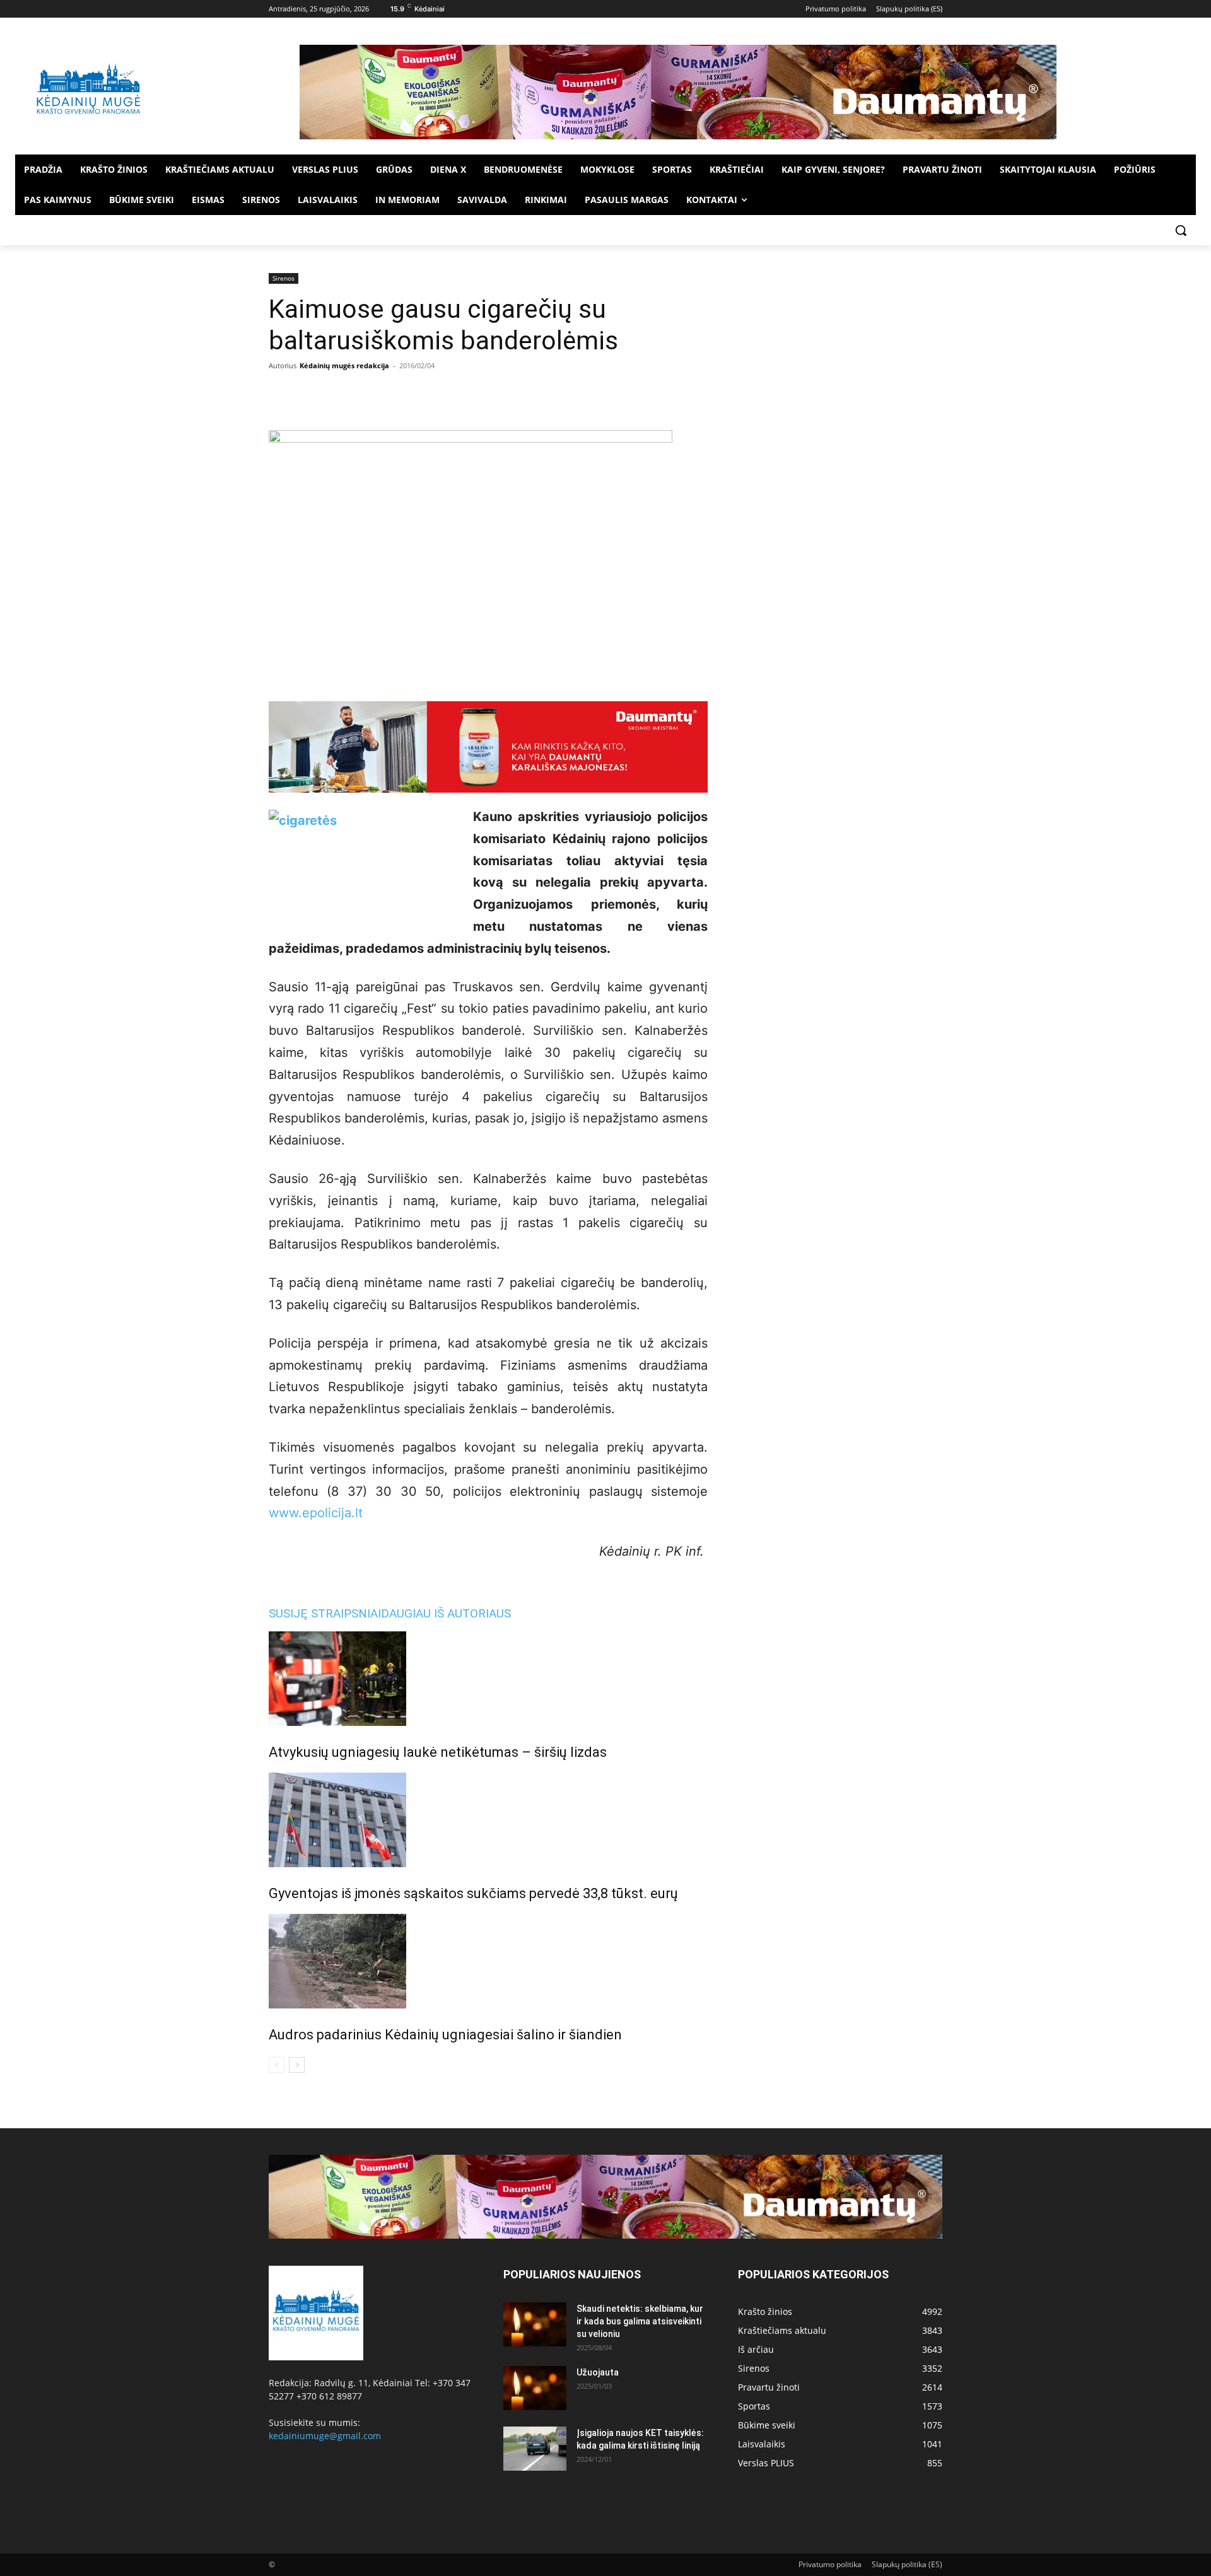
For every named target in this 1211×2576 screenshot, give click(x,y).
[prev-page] (277, 2065)
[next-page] (297, 2065)
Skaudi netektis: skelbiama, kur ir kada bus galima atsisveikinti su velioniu (640, 2321)
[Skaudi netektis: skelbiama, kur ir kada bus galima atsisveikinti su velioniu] (535, 2324)
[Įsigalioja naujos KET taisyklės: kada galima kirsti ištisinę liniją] (535, 2449)
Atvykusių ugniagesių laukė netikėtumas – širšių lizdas (438, 1752)
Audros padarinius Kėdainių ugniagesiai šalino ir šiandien (445, 2035)
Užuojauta (598, 2372)
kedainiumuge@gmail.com (325, 2436)
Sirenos (284, 278)
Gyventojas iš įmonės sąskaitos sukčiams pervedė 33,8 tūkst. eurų (473, 1893)
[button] (1181, 230)
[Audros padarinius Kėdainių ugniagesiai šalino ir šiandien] (488, 1961)
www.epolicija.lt (316, 1513)
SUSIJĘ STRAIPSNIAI (325, 1613)
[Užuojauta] (535, 2388)
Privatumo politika (830, 2564)
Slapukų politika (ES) (907, 2564)
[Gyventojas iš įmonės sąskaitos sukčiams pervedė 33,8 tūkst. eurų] (488, 1820)
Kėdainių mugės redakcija (344, 365)
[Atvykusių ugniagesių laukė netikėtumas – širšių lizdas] (488, 1679)
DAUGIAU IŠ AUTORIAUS (446, 1613)
